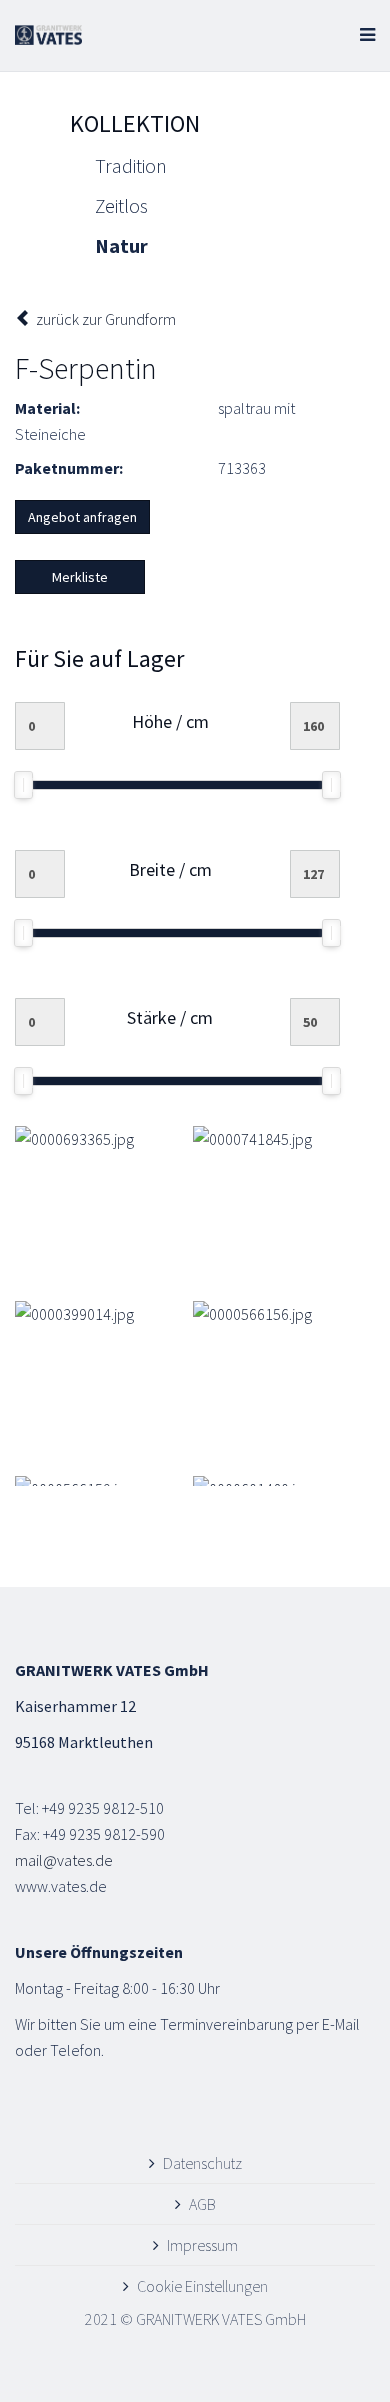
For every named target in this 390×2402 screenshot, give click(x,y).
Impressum (202, 2245)
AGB (202, 2204)
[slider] (23, 785)
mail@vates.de (64, 1860)
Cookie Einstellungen (202, 2286)
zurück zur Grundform (104, 319)
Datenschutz (202, 2163)
